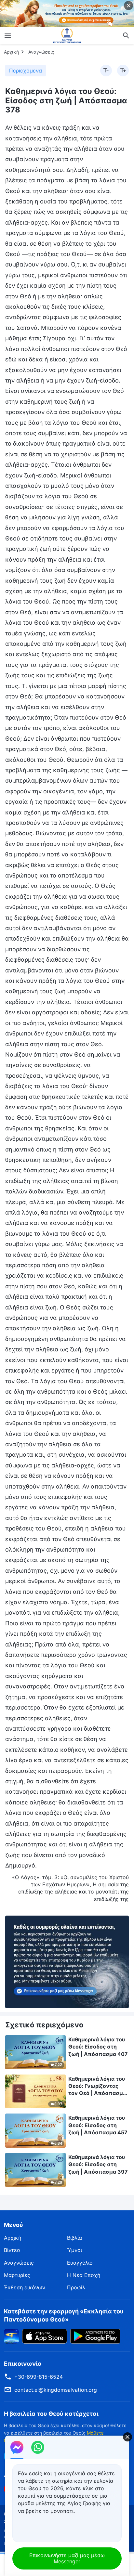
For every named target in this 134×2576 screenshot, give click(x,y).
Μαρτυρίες (17, 2275)
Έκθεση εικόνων (25, 2287)
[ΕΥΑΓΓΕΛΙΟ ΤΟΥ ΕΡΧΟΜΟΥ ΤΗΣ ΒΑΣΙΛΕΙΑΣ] (67, 35)
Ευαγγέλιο (80, 2263)
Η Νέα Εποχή (84, 2275)
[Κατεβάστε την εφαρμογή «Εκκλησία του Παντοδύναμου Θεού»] (11, 2335)
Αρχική (11, 52)
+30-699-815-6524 (39, 2377)
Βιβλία (74, 2238)
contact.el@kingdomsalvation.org (56, 2390)
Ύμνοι (74, 2250)
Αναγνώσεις (41, 52)
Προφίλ (76, 2287)
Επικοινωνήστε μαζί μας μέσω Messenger (67, 2558)
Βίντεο (12, 2250)
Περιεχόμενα (26, 71)
